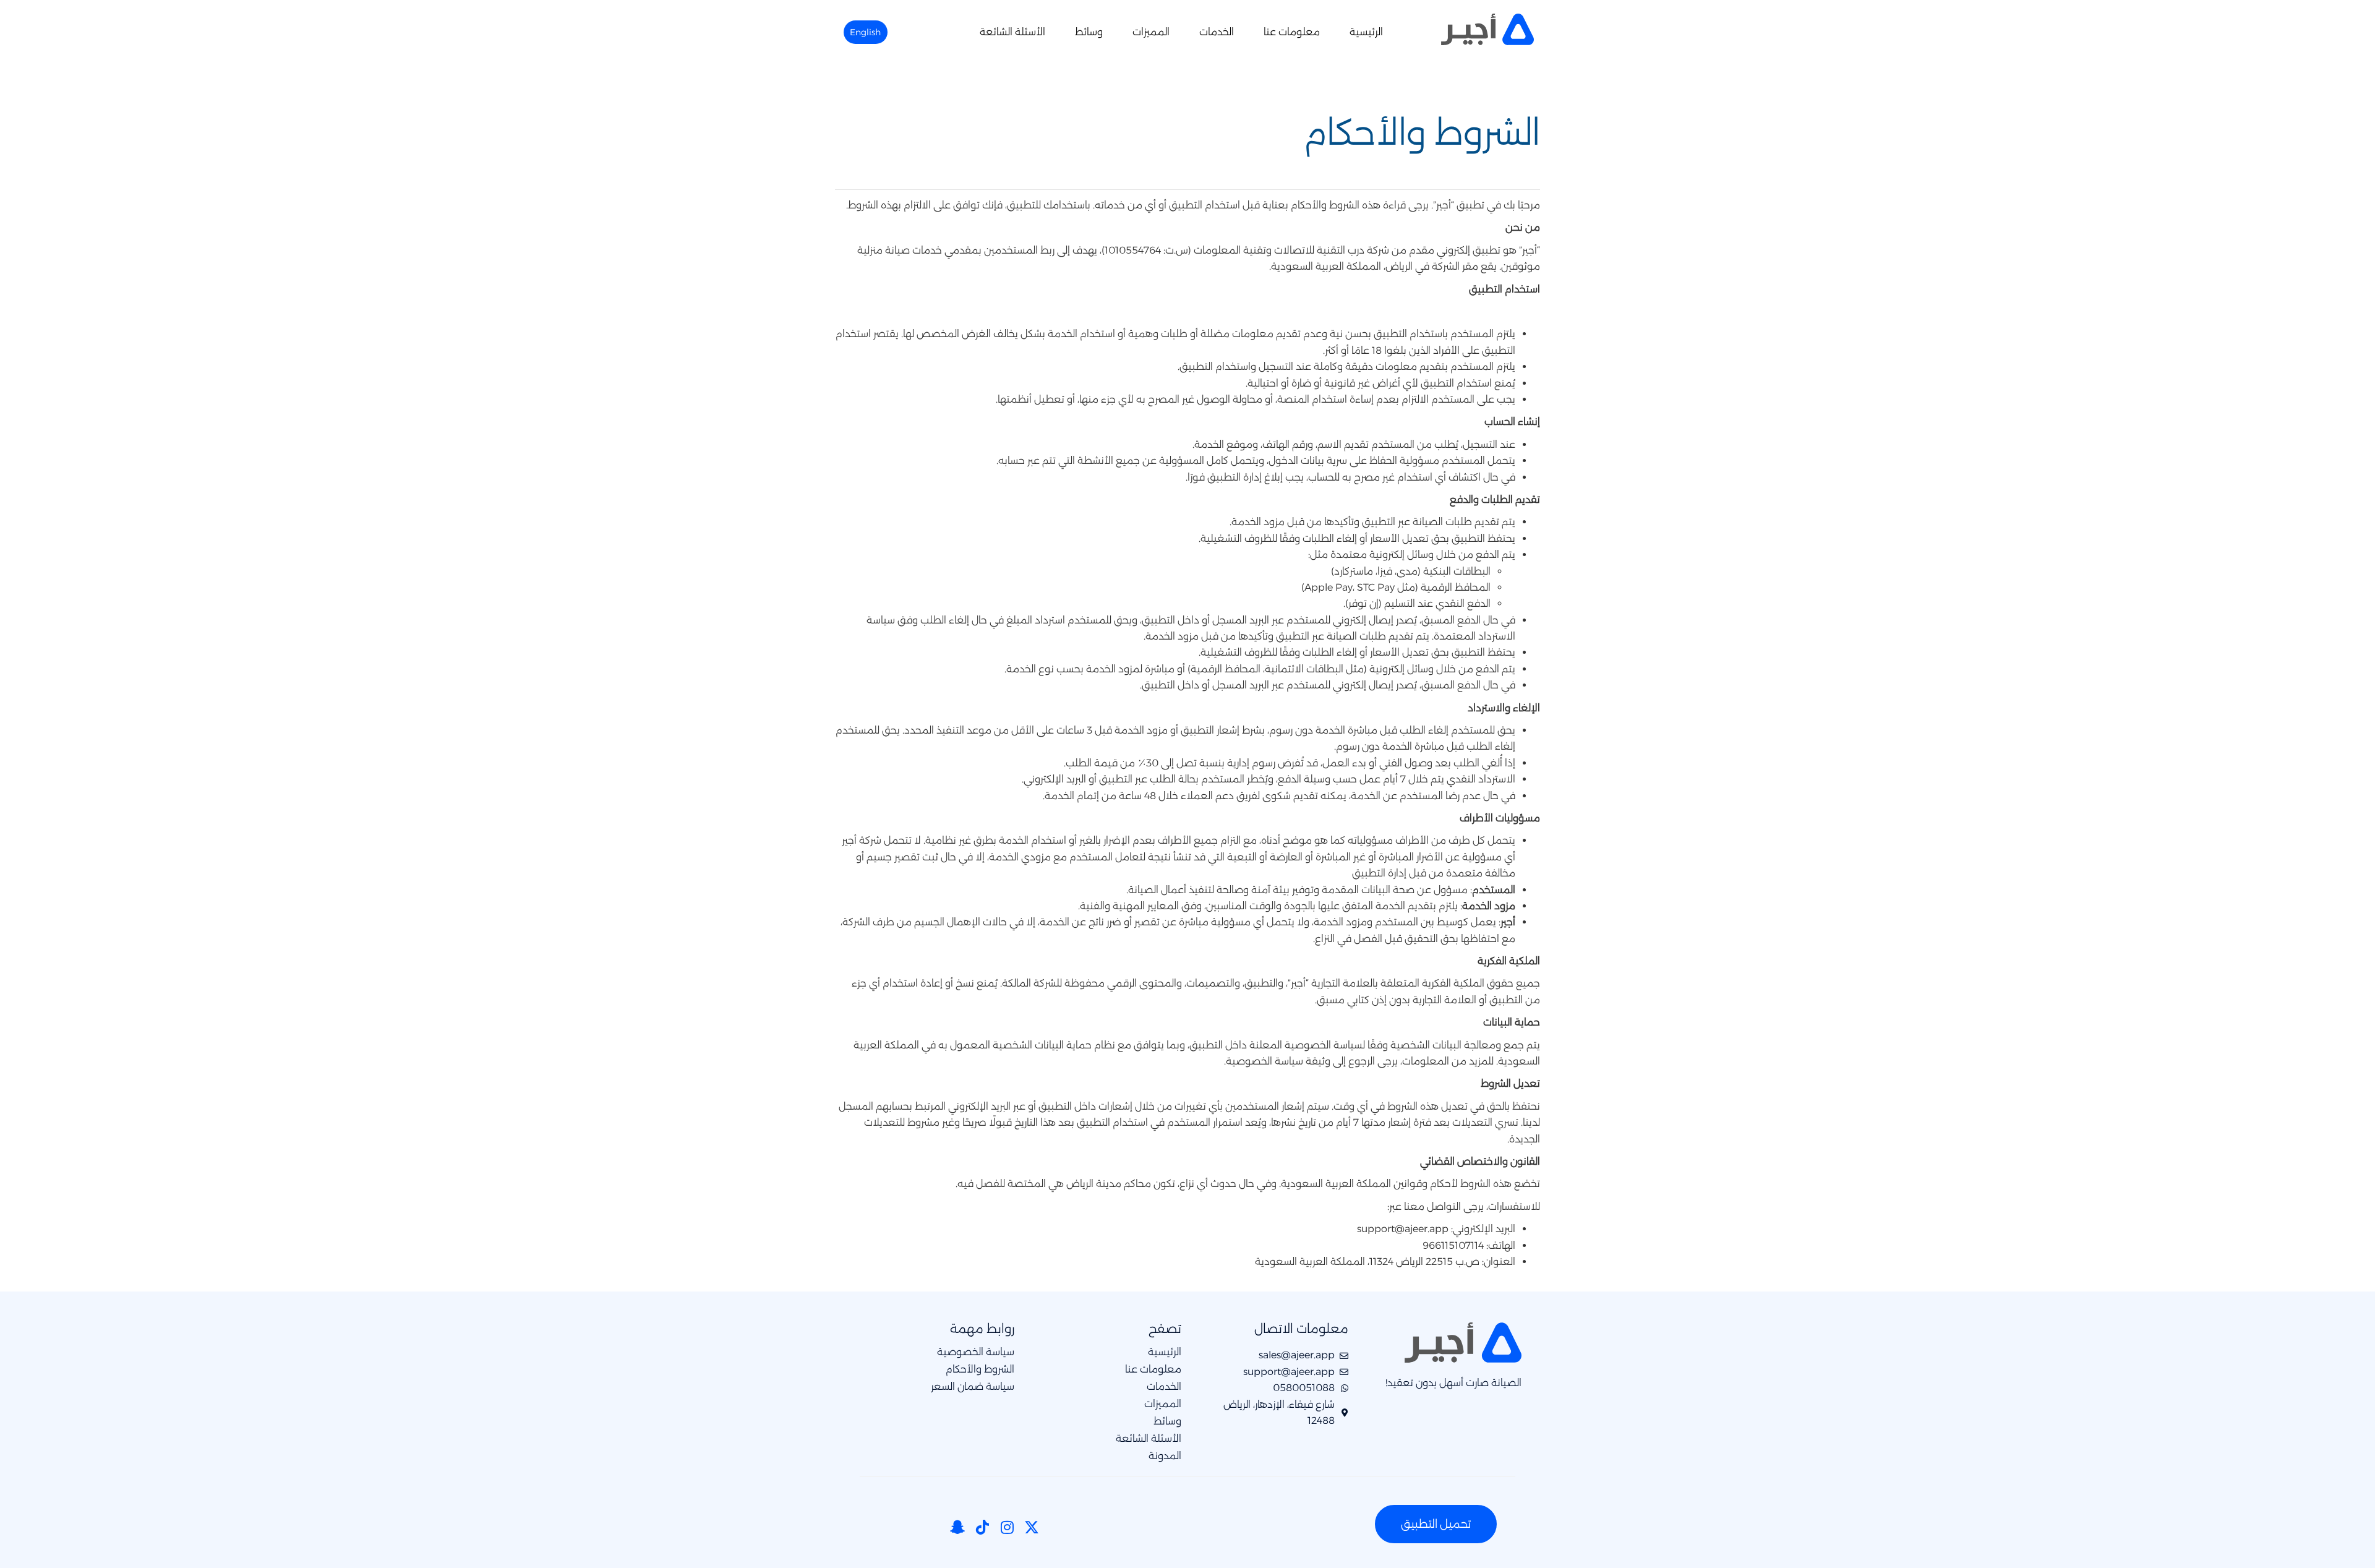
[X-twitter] (1032, 1527)
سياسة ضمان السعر (973, 1387)
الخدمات (1217, 32)
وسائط (1089, 32)
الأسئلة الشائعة (1012, 32)
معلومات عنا (1292, 32)
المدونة (1165, 1456)
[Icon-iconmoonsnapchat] (957, 1527)
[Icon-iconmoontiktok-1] (982, 1527)
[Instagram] (1007, 1527)
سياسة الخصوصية (976, 1352)
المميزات (1151, 32)
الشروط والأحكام (980, 1369)
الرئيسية (1366, 32)
